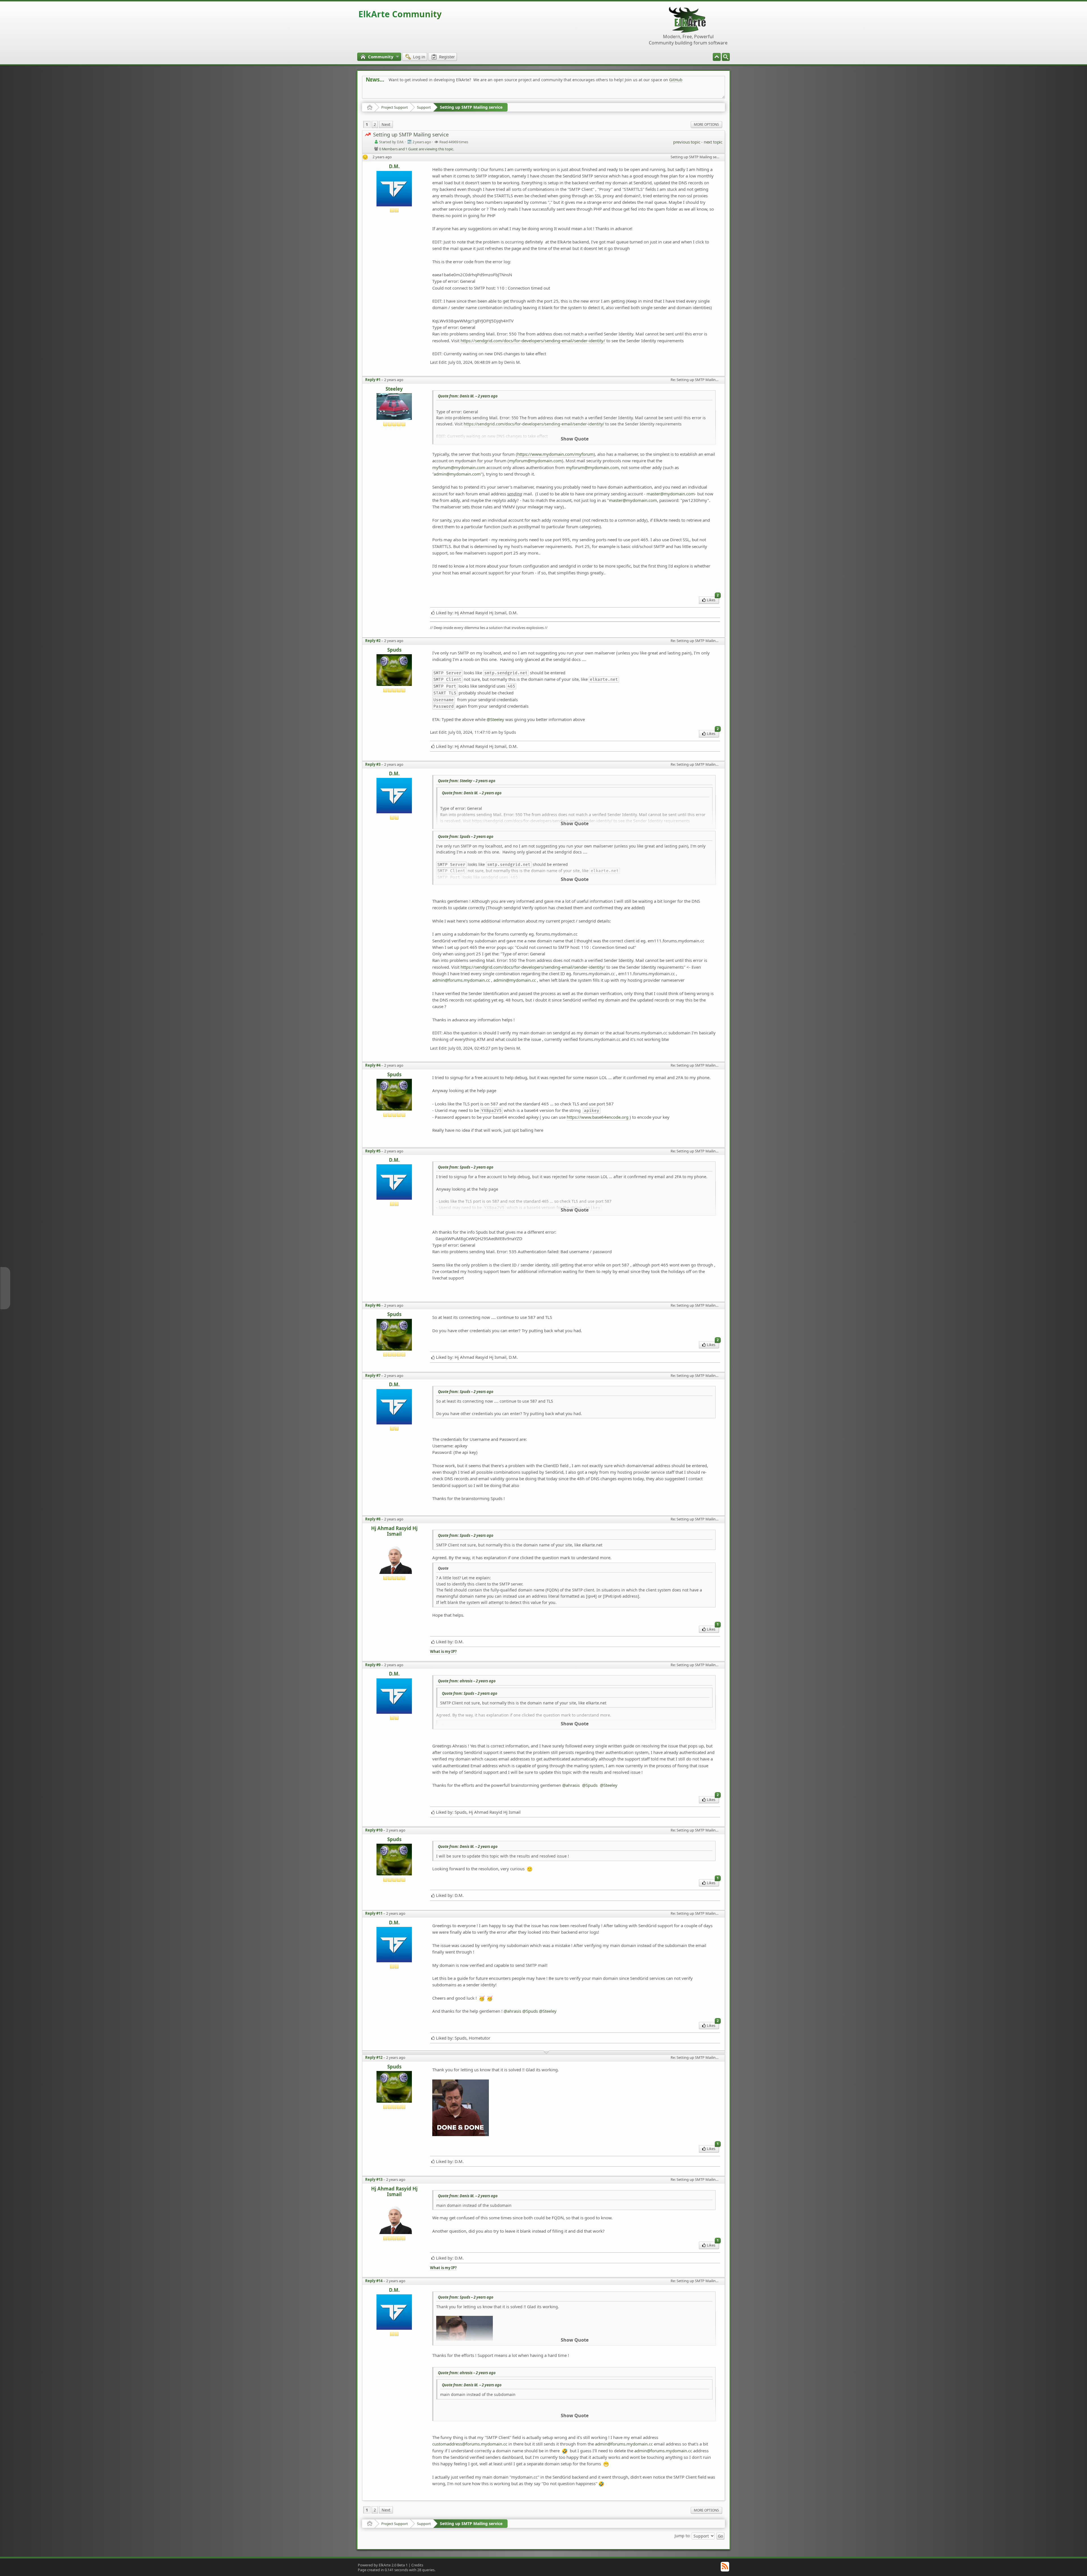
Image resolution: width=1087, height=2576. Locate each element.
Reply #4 (373, 1065)
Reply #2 (373, 641)
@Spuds (590, 1785)
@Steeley (495, 719)
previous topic (687, 142)
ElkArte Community (400, 14)
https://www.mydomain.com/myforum (555, 454)
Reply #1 (373, 380)
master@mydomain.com (633, 500)
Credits (417, 2565)
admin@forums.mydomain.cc (461, 980)
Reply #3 (373, 764)
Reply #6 (373, 1305)
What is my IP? (443, 1652)
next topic (713, 142)
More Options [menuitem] (706, 124)
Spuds (394, 650)
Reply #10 (374, 1830)
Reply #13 (374, 2179)
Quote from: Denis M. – (468, 396)
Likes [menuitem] (713, 599)
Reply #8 (373, 1519)
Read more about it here (389, 87)
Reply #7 (373, 1375)
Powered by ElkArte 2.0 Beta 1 (383, 2565)
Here (455, 87)
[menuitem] (726, 57)
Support (424, 107)
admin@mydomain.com (457, 474)
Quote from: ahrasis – (467, 1681)
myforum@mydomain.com (535, 461)
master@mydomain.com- (671, 494)
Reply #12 (374, 2057)
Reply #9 (373, 1665)
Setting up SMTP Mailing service (471, 107)
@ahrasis (571, 1785)
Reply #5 (373, 1151)
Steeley (394, 389)
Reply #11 (374, 1913)
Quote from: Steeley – (467, 781)
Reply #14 (374, 2281)
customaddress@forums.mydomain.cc (470, 2444)
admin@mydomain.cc (515, 980)
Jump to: (682, 2535)
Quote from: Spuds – (466, 836)
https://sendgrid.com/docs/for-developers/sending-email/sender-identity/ (533, 341)
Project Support (395, 107)
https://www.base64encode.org (598, 1117)
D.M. (394, 167)
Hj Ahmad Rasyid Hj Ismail (394, 1531)
